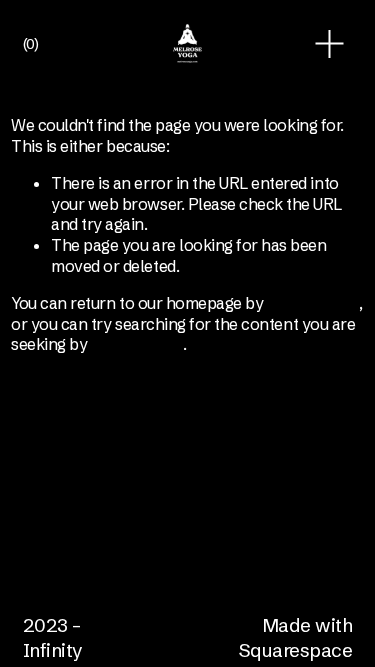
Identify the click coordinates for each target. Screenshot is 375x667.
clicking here (313, 303)
